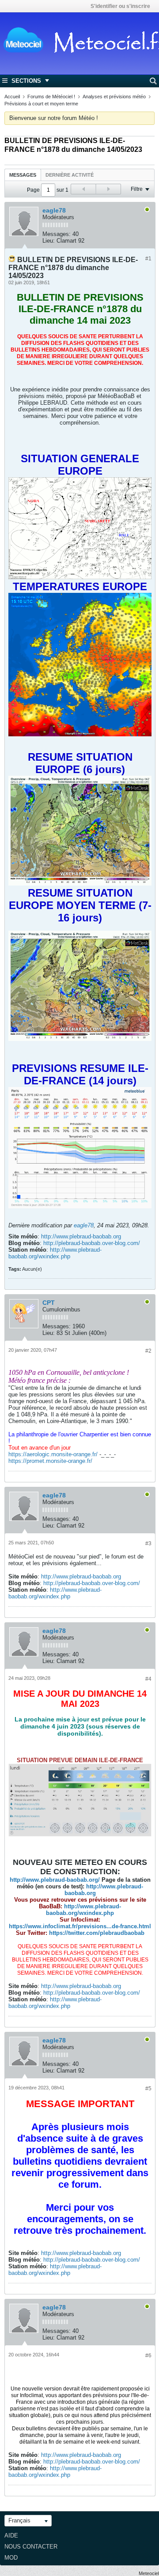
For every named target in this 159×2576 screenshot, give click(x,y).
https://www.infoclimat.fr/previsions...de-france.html (80, 1926)
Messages (23, 175)
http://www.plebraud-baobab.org (81, 1236)
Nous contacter (31, 2547)
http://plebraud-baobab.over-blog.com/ (92, 1243)
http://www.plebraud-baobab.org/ (55, 1880)
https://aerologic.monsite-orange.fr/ (53, 1454)
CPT (49, 1303)
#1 (148, 259)
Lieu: (49, 241)
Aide (11, 2535)
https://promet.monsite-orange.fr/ (50, 1461)
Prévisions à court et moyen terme (41, 104)
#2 (148, 1351)
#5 (148, 2089)
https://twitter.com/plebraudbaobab (97, 1933)
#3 (148, 1543)
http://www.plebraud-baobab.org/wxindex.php (55, 1253)
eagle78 (54, 210)
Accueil (12, 97)
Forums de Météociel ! (51, 97)
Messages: (57, 234)
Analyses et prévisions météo (114, 97)
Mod (11, 2558)
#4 (148, 1679)
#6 (148, 2356)
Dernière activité (70, 175)
